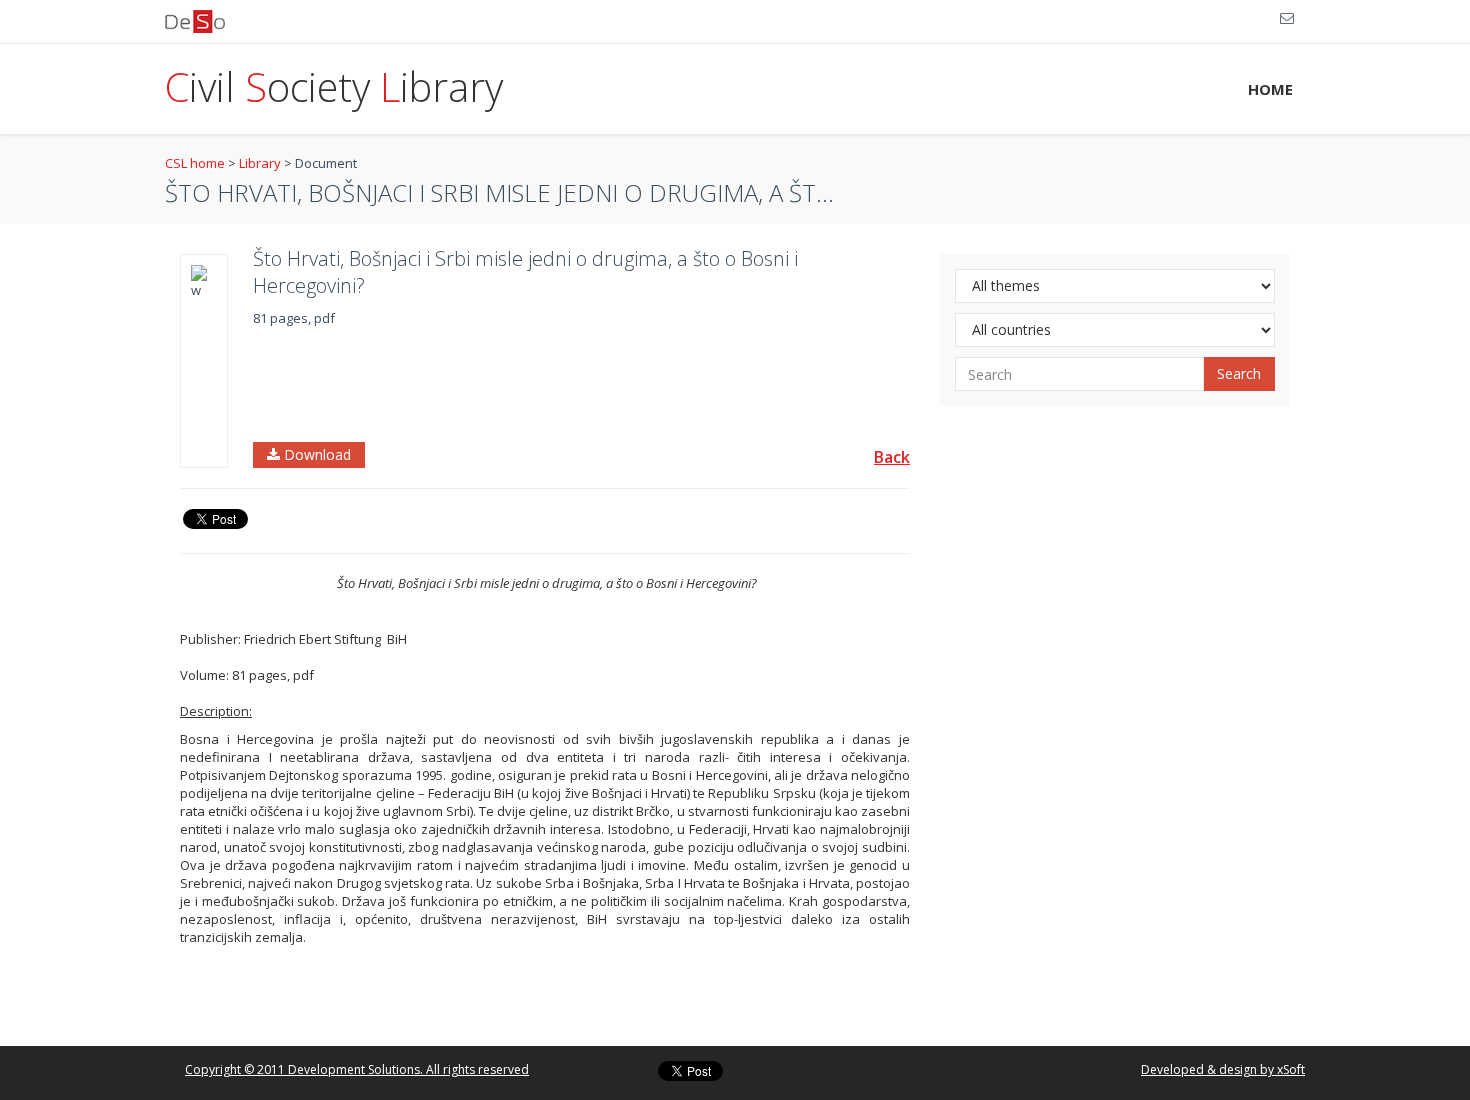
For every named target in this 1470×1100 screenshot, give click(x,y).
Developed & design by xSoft (1223, 1069)
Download (315, 454)
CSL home (195, 163)
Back (892, 457)
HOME (1270, 89)
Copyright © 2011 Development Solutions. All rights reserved (357, 1069)
